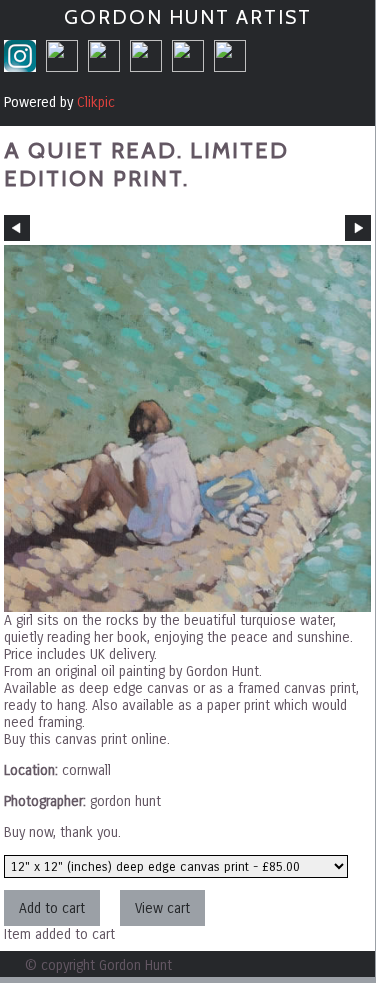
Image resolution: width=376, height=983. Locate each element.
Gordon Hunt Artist (188, 17)
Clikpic (96, 102)
